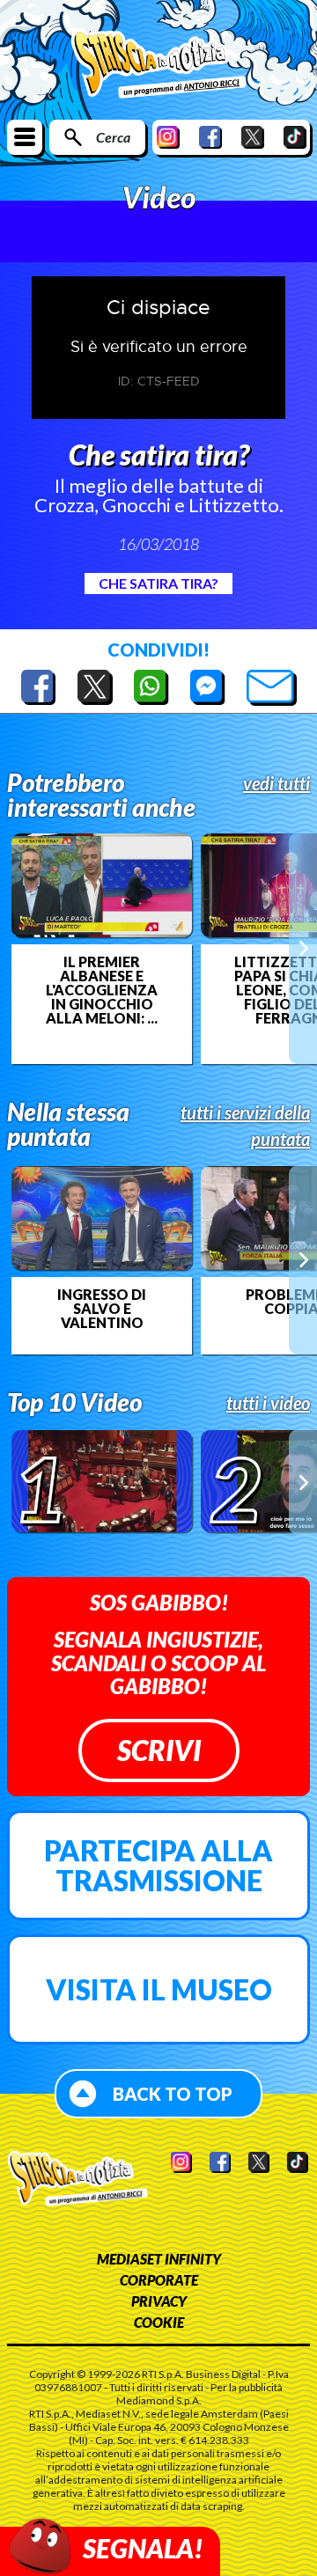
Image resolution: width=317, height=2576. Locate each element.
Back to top (173, 2094)
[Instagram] (168, 137)
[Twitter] (253, 137)
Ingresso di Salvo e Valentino (102, 1309)
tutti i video (268, 1403)
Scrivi (159, 1750)
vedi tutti (276, 783)
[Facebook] (210, 137)
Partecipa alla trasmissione (158, 1865)
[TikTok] (295, 137)
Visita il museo (159, 1989)
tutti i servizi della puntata (245, 1126)
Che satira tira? (158, 583)
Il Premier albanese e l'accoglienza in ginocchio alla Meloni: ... (102, 990)
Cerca (113, 137)
